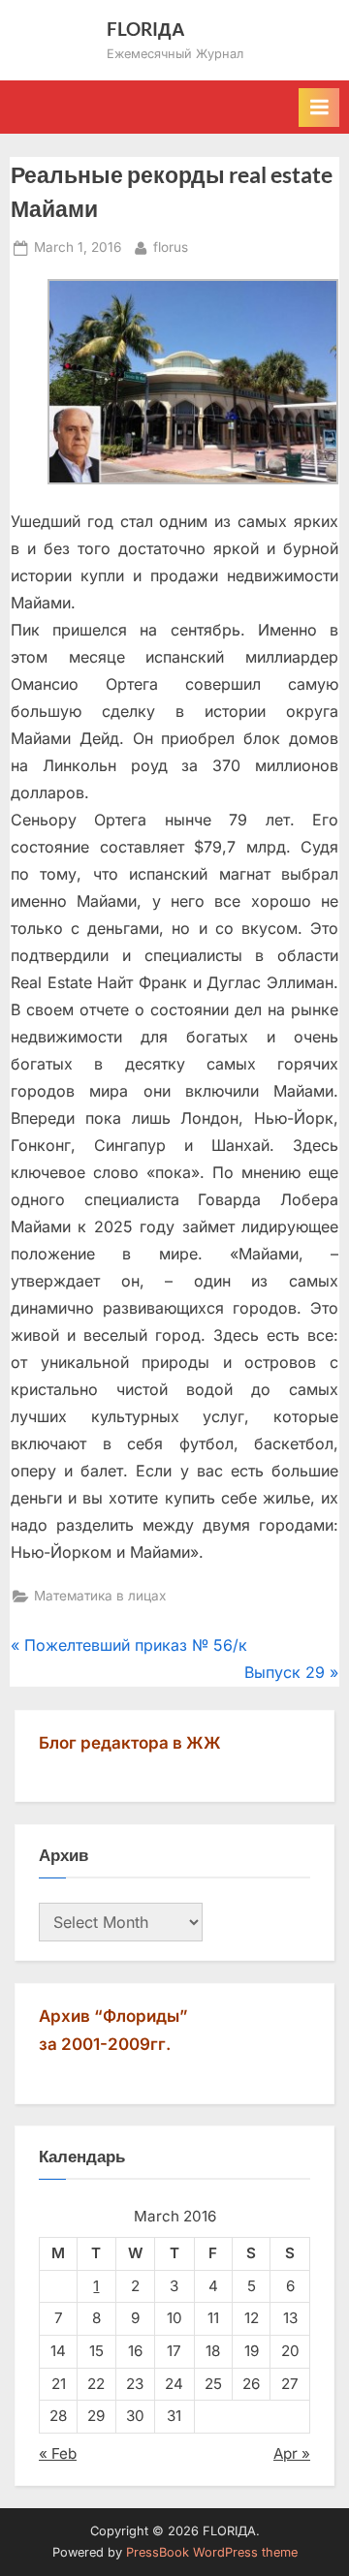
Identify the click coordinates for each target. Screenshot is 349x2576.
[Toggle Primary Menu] (319, 108)
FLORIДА (146, 29)
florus (171, 247)
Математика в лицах (100, 1596)
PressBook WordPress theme (212, 2552)
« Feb (58, 2453)
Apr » (292, 2453)
